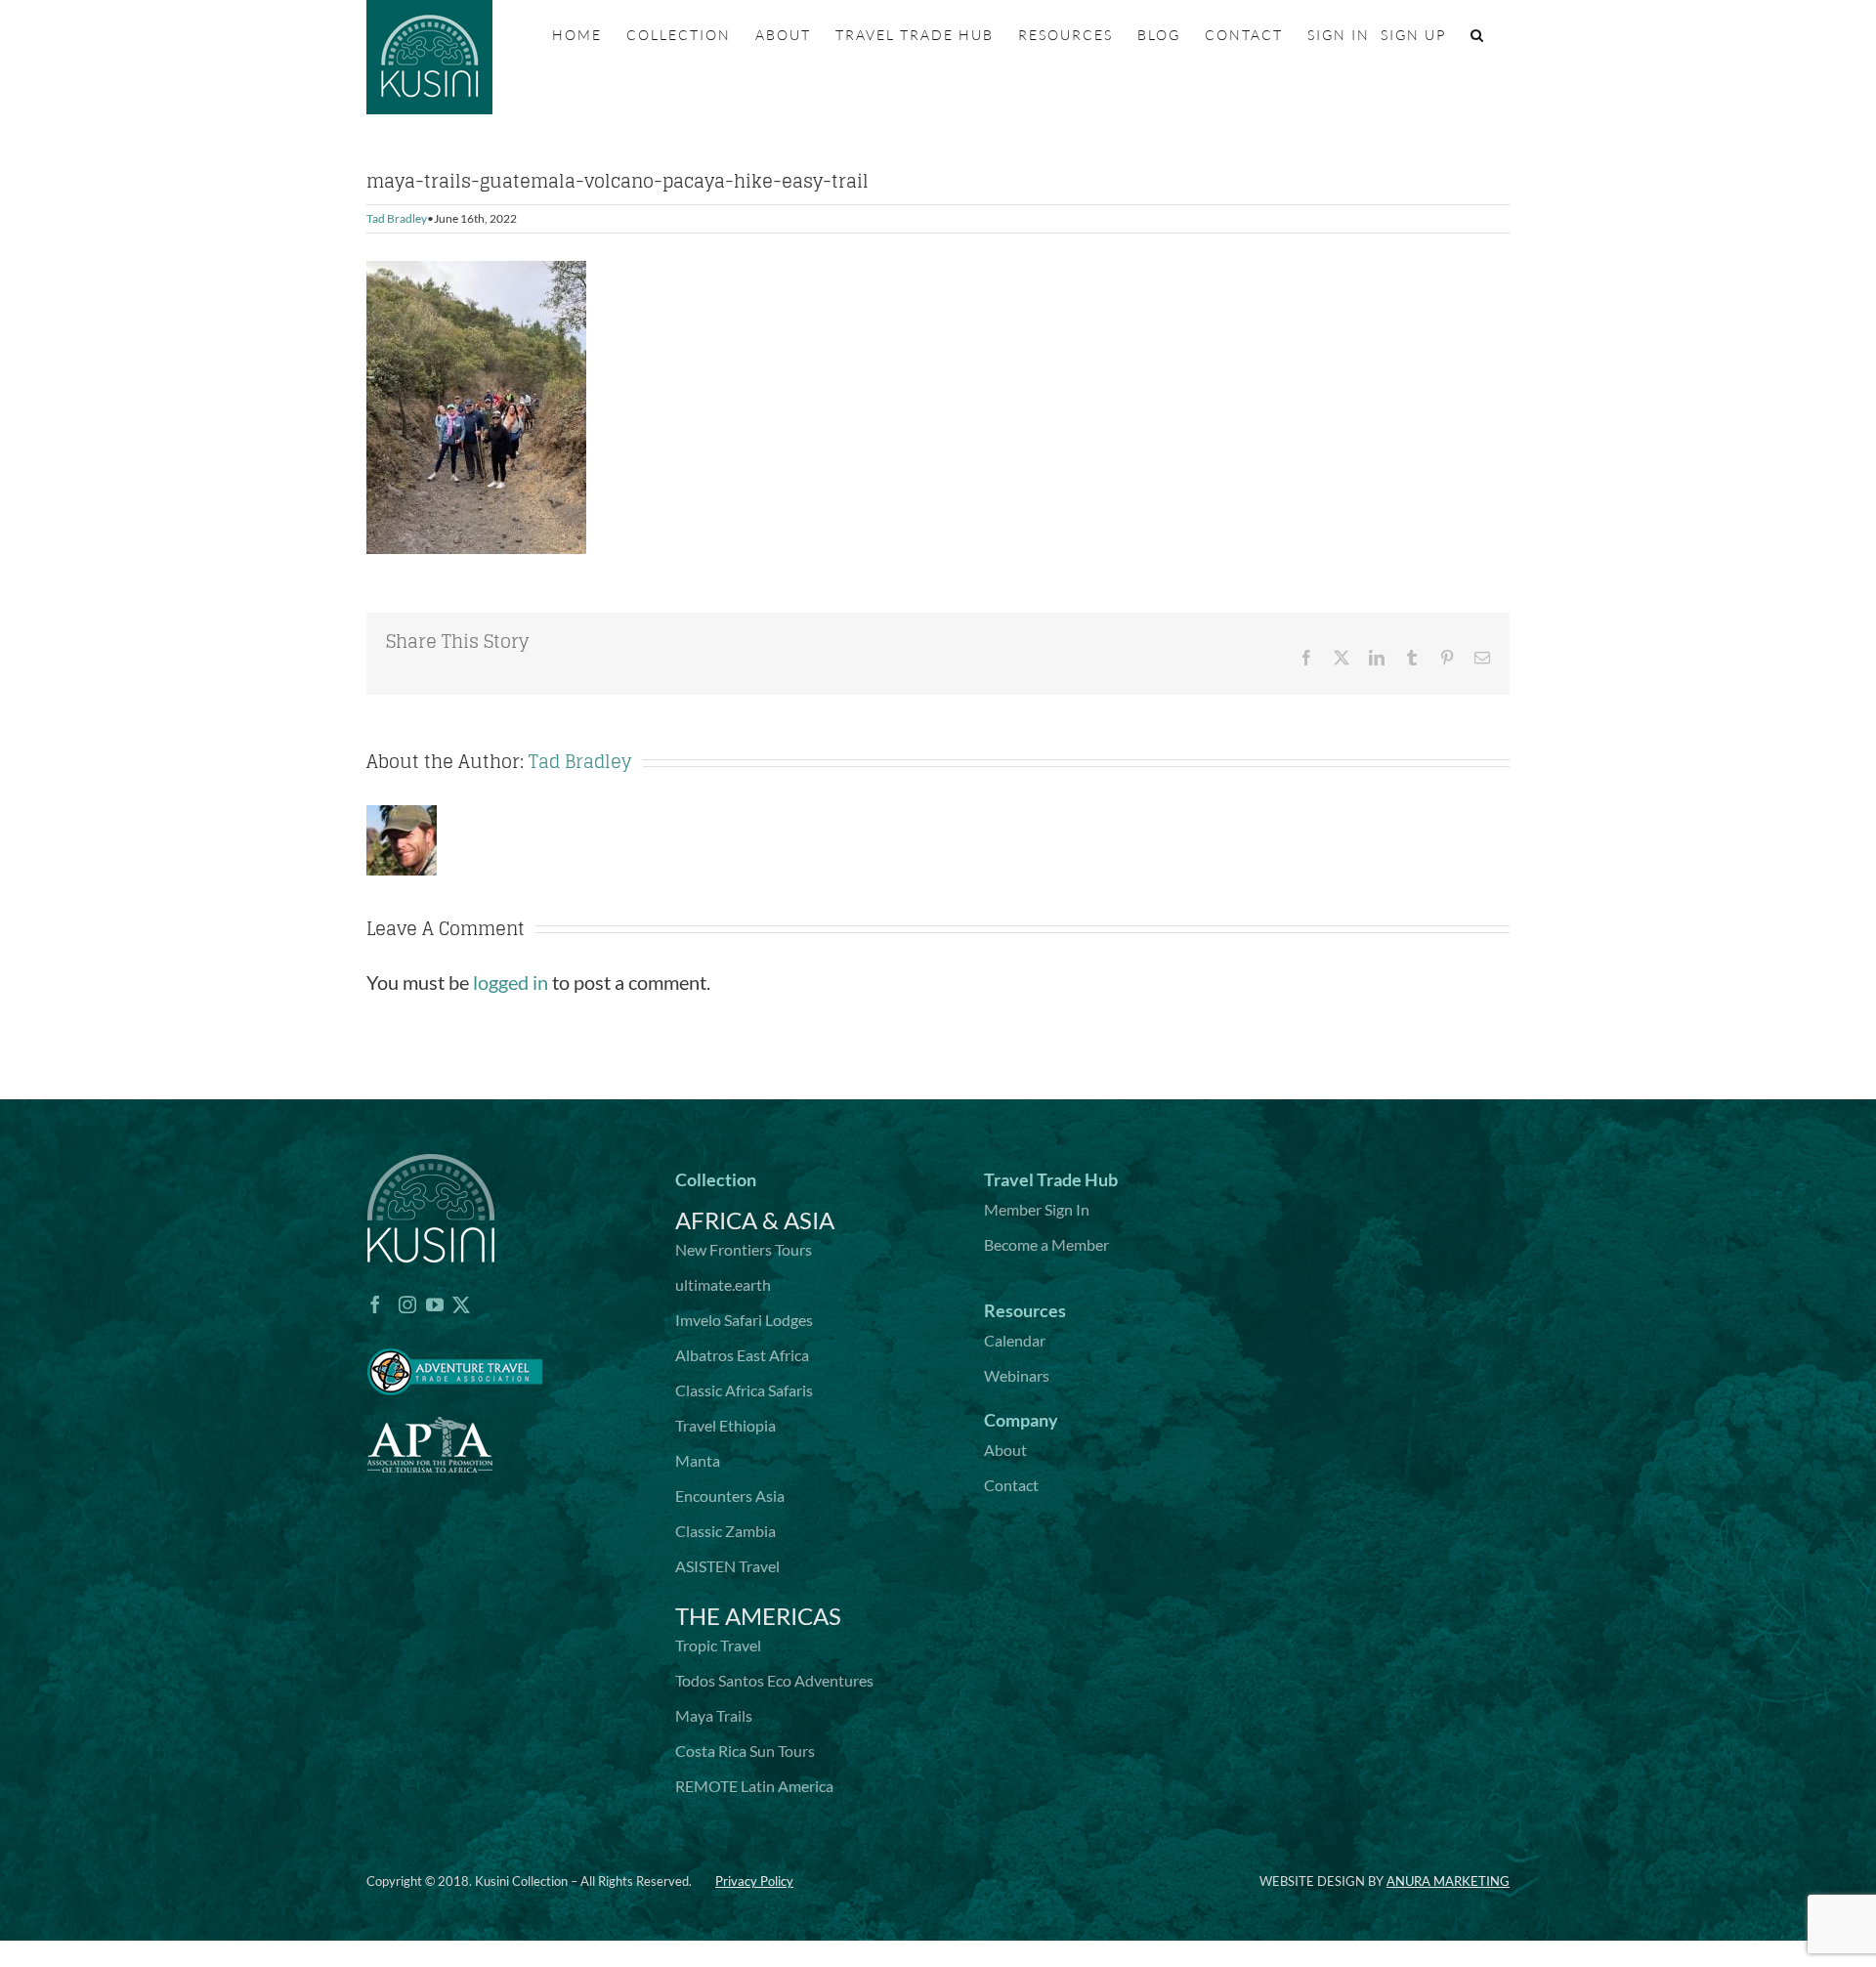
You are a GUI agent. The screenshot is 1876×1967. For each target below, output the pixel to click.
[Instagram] (407, 1304)
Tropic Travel (718, 1645)
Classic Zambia (725, 1531)
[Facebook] (375, 1304)
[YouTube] (435, 1304)
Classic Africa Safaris (744, 1390)
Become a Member (1046, 1244)
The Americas (758, 1616)
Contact (1011, 1485)
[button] (1478, 35)
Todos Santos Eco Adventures (774, 1680)
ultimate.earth (723, 1284)
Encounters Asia (730, 1496)
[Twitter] (461, 1304)
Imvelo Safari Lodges (744, 1320)
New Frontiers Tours (744, 1249)
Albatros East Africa (742, 1355)
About (1005, 1450)
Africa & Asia (755, 1220)
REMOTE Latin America (754, 1786)
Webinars (1017, 1375)
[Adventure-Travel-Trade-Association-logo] (454, 1337)
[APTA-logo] (430, 1406)
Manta (698, 1460)
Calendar (1015, 1340)
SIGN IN (1339, 35)
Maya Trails (714, 1715)
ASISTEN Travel (727, 1566)
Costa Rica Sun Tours (745, 1751)
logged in (511, 982)
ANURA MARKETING (1448, 1881)
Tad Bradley (397, 218)
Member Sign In (1037, 1209)
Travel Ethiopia (725, 1425)
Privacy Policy (754, 1881)
